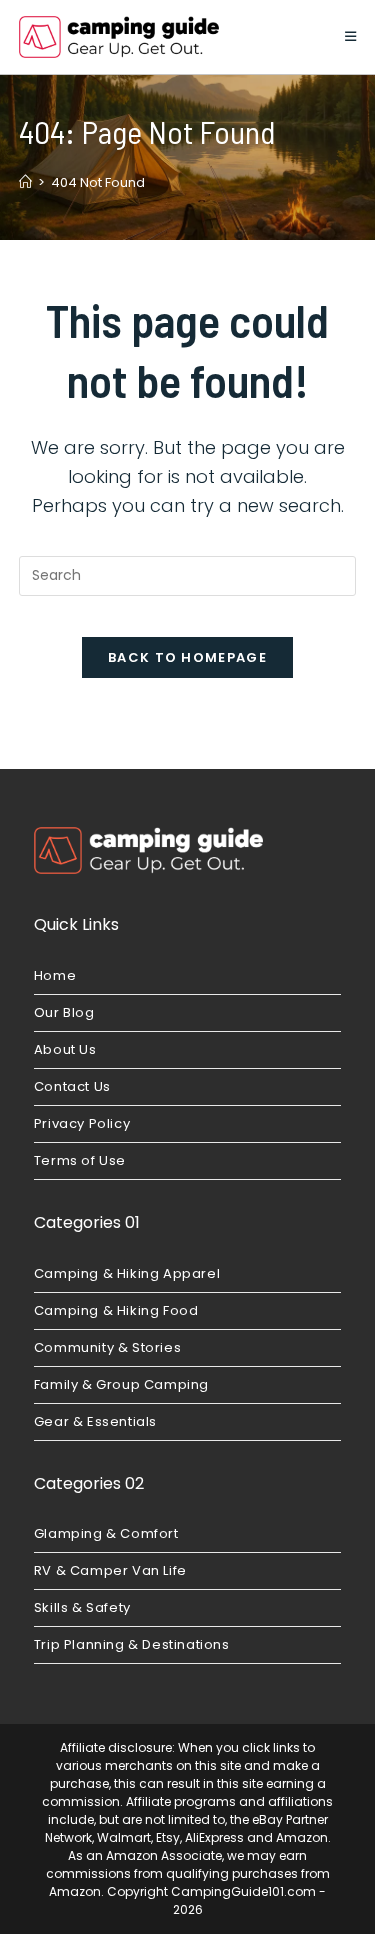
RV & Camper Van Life (110, 1570)
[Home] (25, 182)
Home (55, 975)
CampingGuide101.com (243, 1891)
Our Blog (64, 1012)
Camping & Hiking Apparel (127, 1273)
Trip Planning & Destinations (132, 1644)
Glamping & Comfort (106, 1533)
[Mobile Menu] (351, 36)
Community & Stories (107, 1347)
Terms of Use (80, 1160)
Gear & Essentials (95, 1421)
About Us (65, 1049)
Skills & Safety (82, 1607)
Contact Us (72, 1086)
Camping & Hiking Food (116, 1310)
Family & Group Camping (121, 1384)
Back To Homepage (187, 657)
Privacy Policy (82, 1123)
